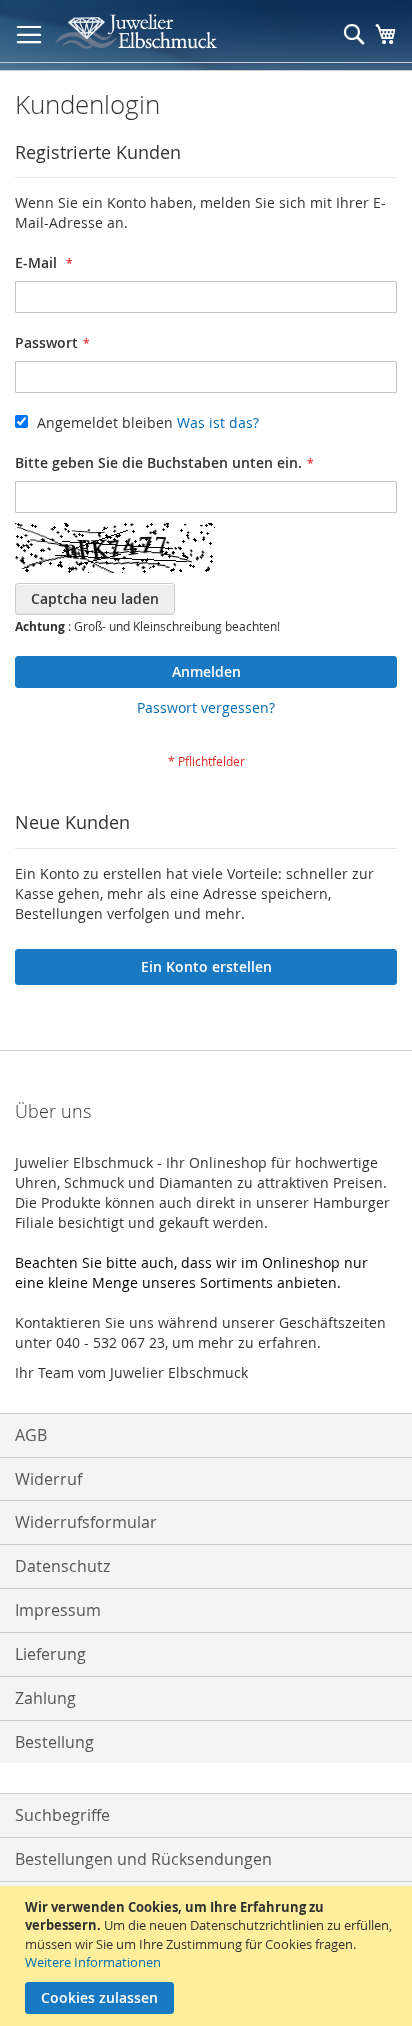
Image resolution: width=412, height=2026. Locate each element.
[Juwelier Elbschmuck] (150, 31)
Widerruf (48, 1479)
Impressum (58, 1610)
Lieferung (50, 1654)
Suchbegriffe (62, 1815)
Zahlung (45, 1698)
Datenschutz (62, 1566)
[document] (208, 1956)
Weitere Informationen (93, 1962)
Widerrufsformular (86, 1522)
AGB (31, 1435)
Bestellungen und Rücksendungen (143, 1859)
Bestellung (54, 1742)
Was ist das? (218, 422)
